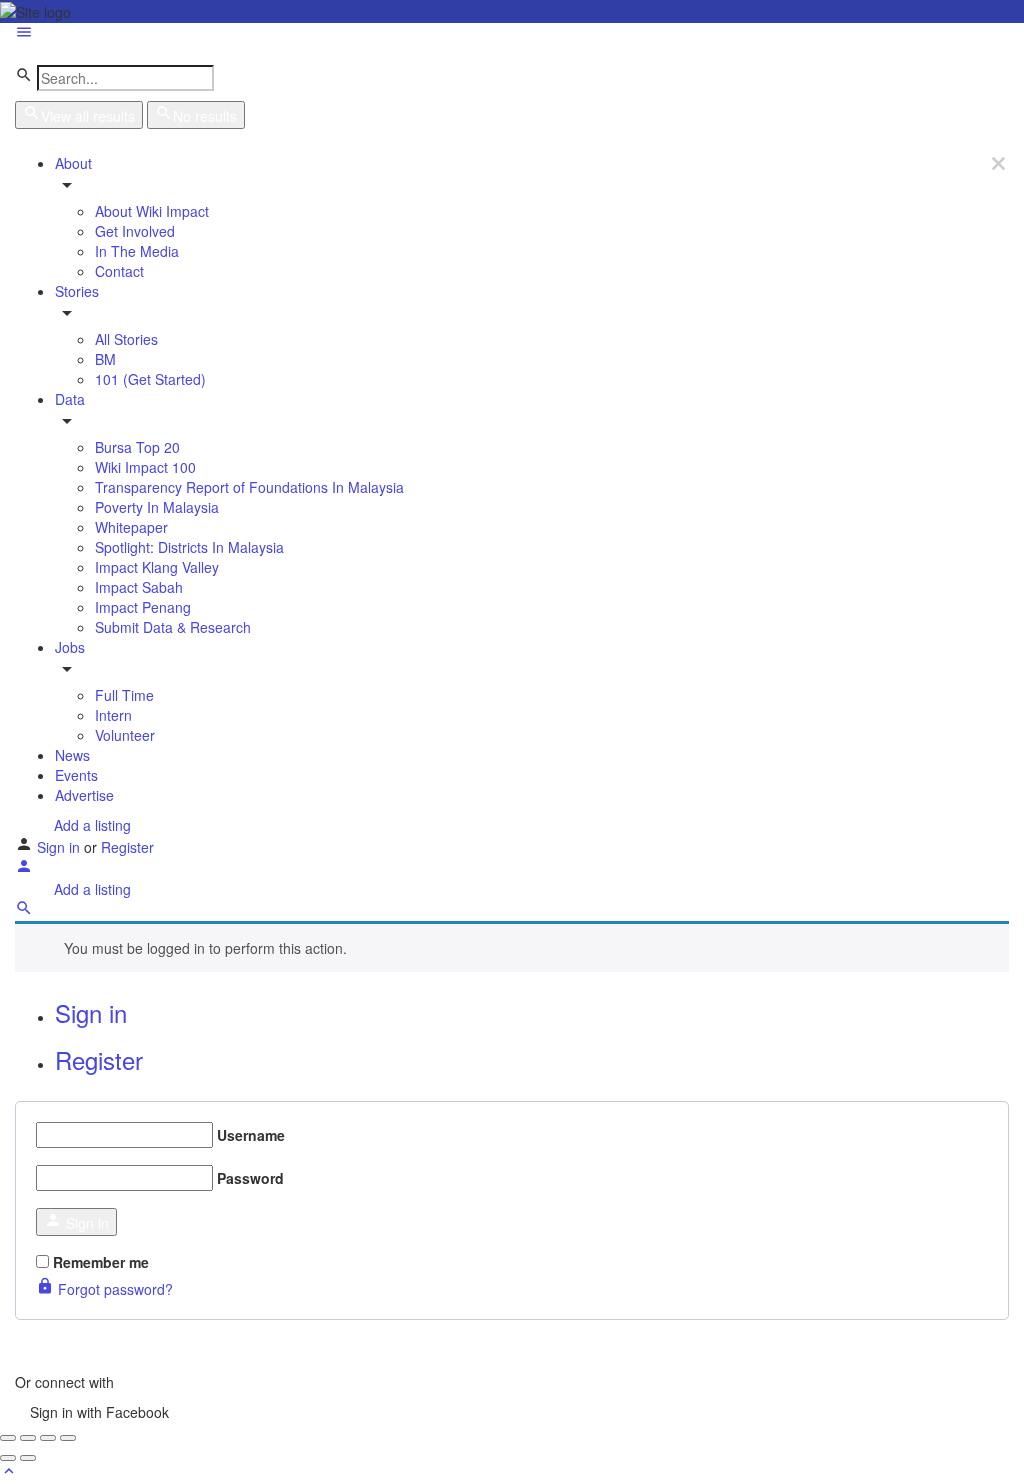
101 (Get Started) (150, 379)
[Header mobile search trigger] (24, 911)
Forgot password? (113, 1289)
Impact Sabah (139, 587)
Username (251, 1135)
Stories (77, 291)
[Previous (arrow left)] (8, 1458)
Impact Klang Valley (157, 567)
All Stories (126, 339)
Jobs (70, 647)
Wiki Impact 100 (145, 467)
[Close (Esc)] (8, 1438)
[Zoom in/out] (68, 1438)
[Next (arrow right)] (28, 1458)
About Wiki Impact (152, 211)
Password (250, 1178)
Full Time (124, 695)
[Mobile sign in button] (24, 869)
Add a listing (90, 825)
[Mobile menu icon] (512, 34)
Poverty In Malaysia (157, 507)
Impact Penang (143, 607)
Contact (119, 271)
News (72, 755)
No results (205, 116)
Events (76, 775)
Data (70, 399)
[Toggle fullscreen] (48, 1438)
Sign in (60, 847)
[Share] (28, 1438)
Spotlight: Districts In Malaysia (189, 547)
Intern (113, 715)
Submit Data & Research (173, 627)
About (73, 163)
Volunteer (125, 735)
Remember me (101, 1262)
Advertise (84, 795)
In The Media (137, 251)
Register (127, 847)
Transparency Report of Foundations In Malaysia (249, 487)
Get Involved (135, 231)
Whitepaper (131, 527)
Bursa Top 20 (137, 447)
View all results (88, 116)
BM (105, 359)
